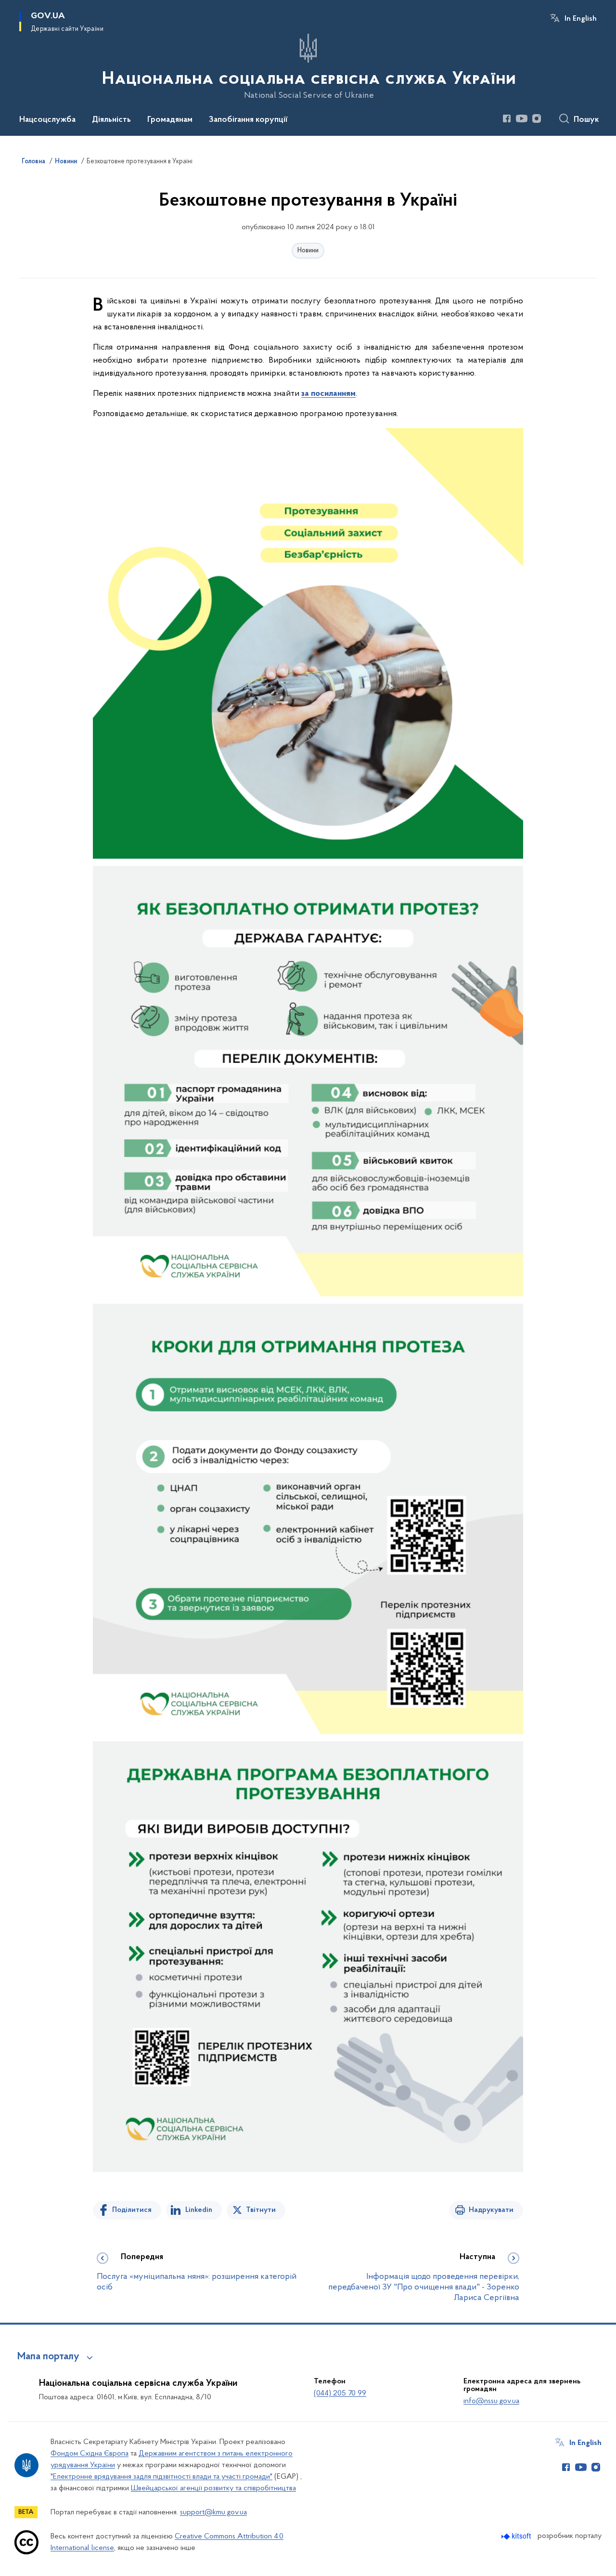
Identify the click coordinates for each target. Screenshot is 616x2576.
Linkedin (199, 2210)
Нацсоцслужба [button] (47, 120)
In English (581, 19)
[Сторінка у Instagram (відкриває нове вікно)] (537, 118)
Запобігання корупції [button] (248, 120)
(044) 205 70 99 (340, 2393)
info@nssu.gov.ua (491, 2401)
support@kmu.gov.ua (213, 2512)
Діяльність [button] (111, 120)
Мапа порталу (48, 2357)
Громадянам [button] (170, 120)
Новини (308, 251)
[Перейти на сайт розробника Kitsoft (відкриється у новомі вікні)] (517, 2536)
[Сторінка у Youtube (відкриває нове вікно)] (522, 118)
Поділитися (132, 2210)
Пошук (586, 120)
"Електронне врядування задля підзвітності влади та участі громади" (161, 2477)
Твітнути (261, 2210)
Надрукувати (491, 2210)
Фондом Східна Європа (90, 2454)
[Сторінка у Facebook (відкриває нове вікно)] (507, 118)
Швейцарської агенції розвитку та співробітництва (213, 2488)
